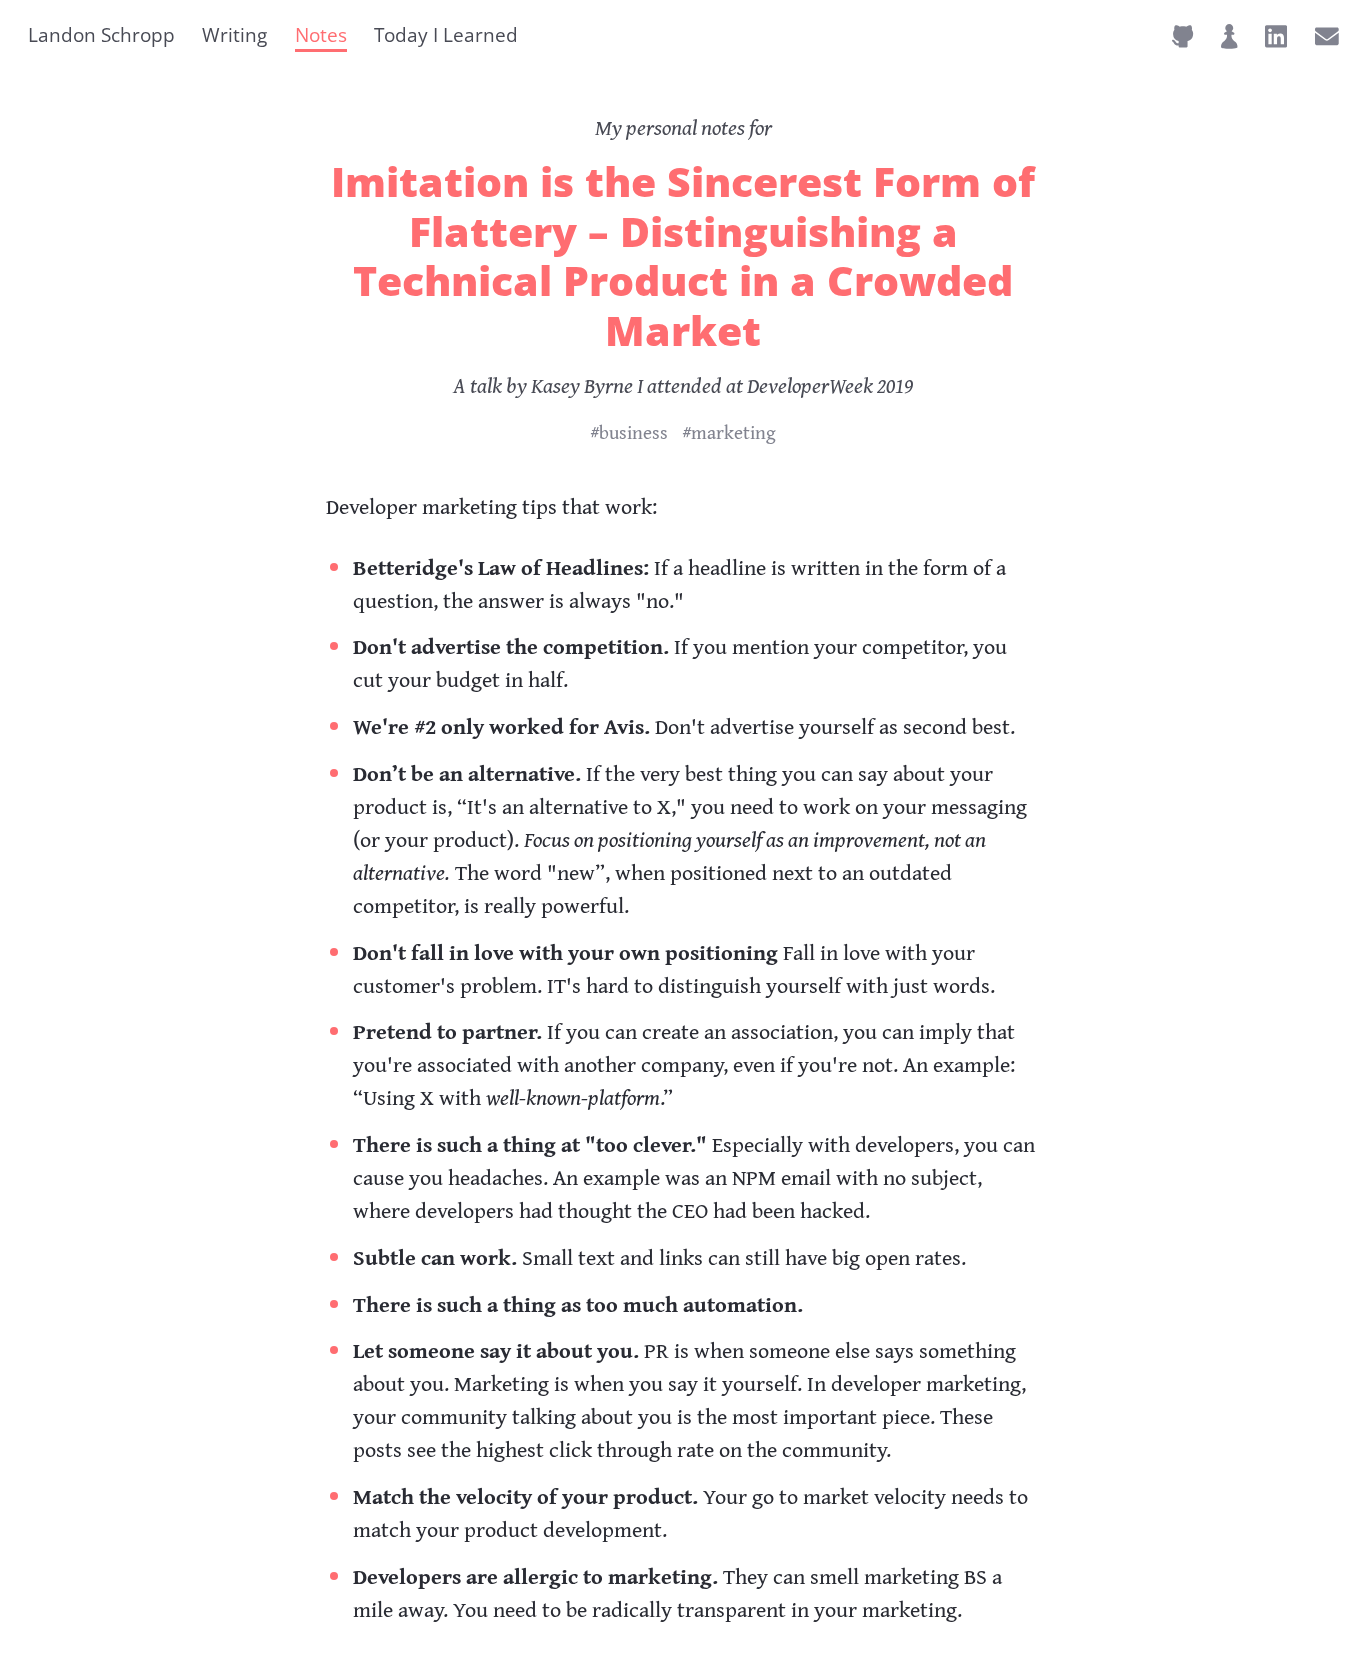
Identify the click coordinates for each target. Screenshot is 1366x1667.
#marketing (729, 432)
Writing (234, 34)
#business (629, 432)
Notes (321, 34)
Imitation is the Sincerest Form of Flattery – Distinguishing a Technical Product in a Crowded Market (683, 256)
